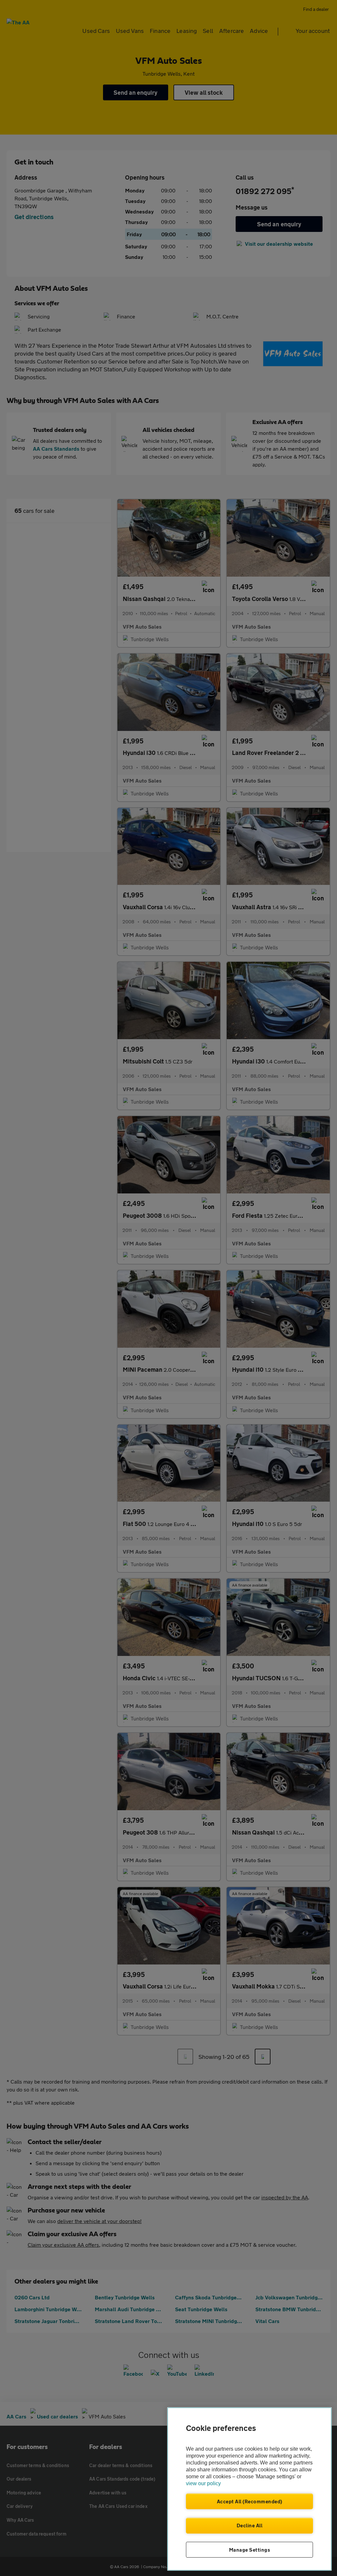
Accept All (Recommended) (250, 2501)
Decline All (250, 2525)
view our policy (203, 2483)
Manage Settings (250, 2550)
